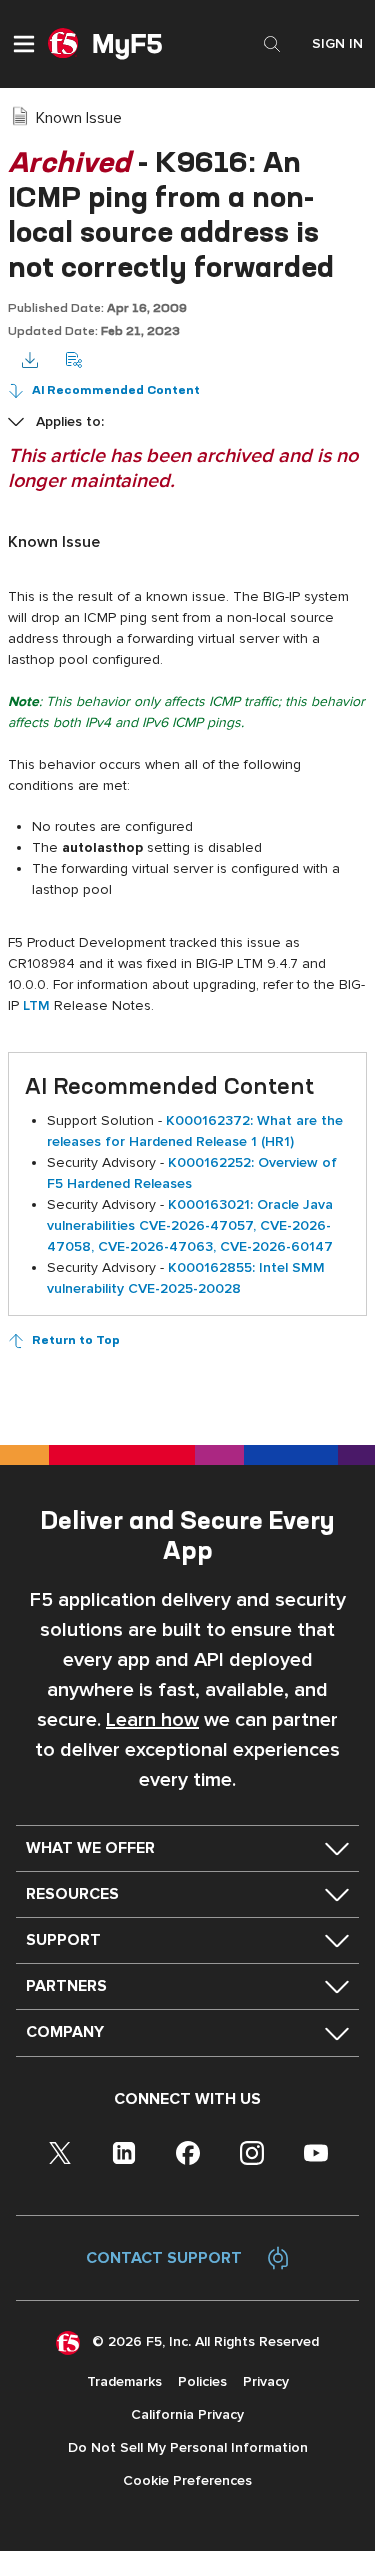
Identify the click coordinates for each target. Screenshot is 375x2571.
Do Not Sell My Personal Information (188, 2447)
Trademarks (124, 2381)
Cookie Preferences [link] (187, 2480)
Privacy (266, 2381)
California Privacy (187, 2414)
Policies (202, 2381)
